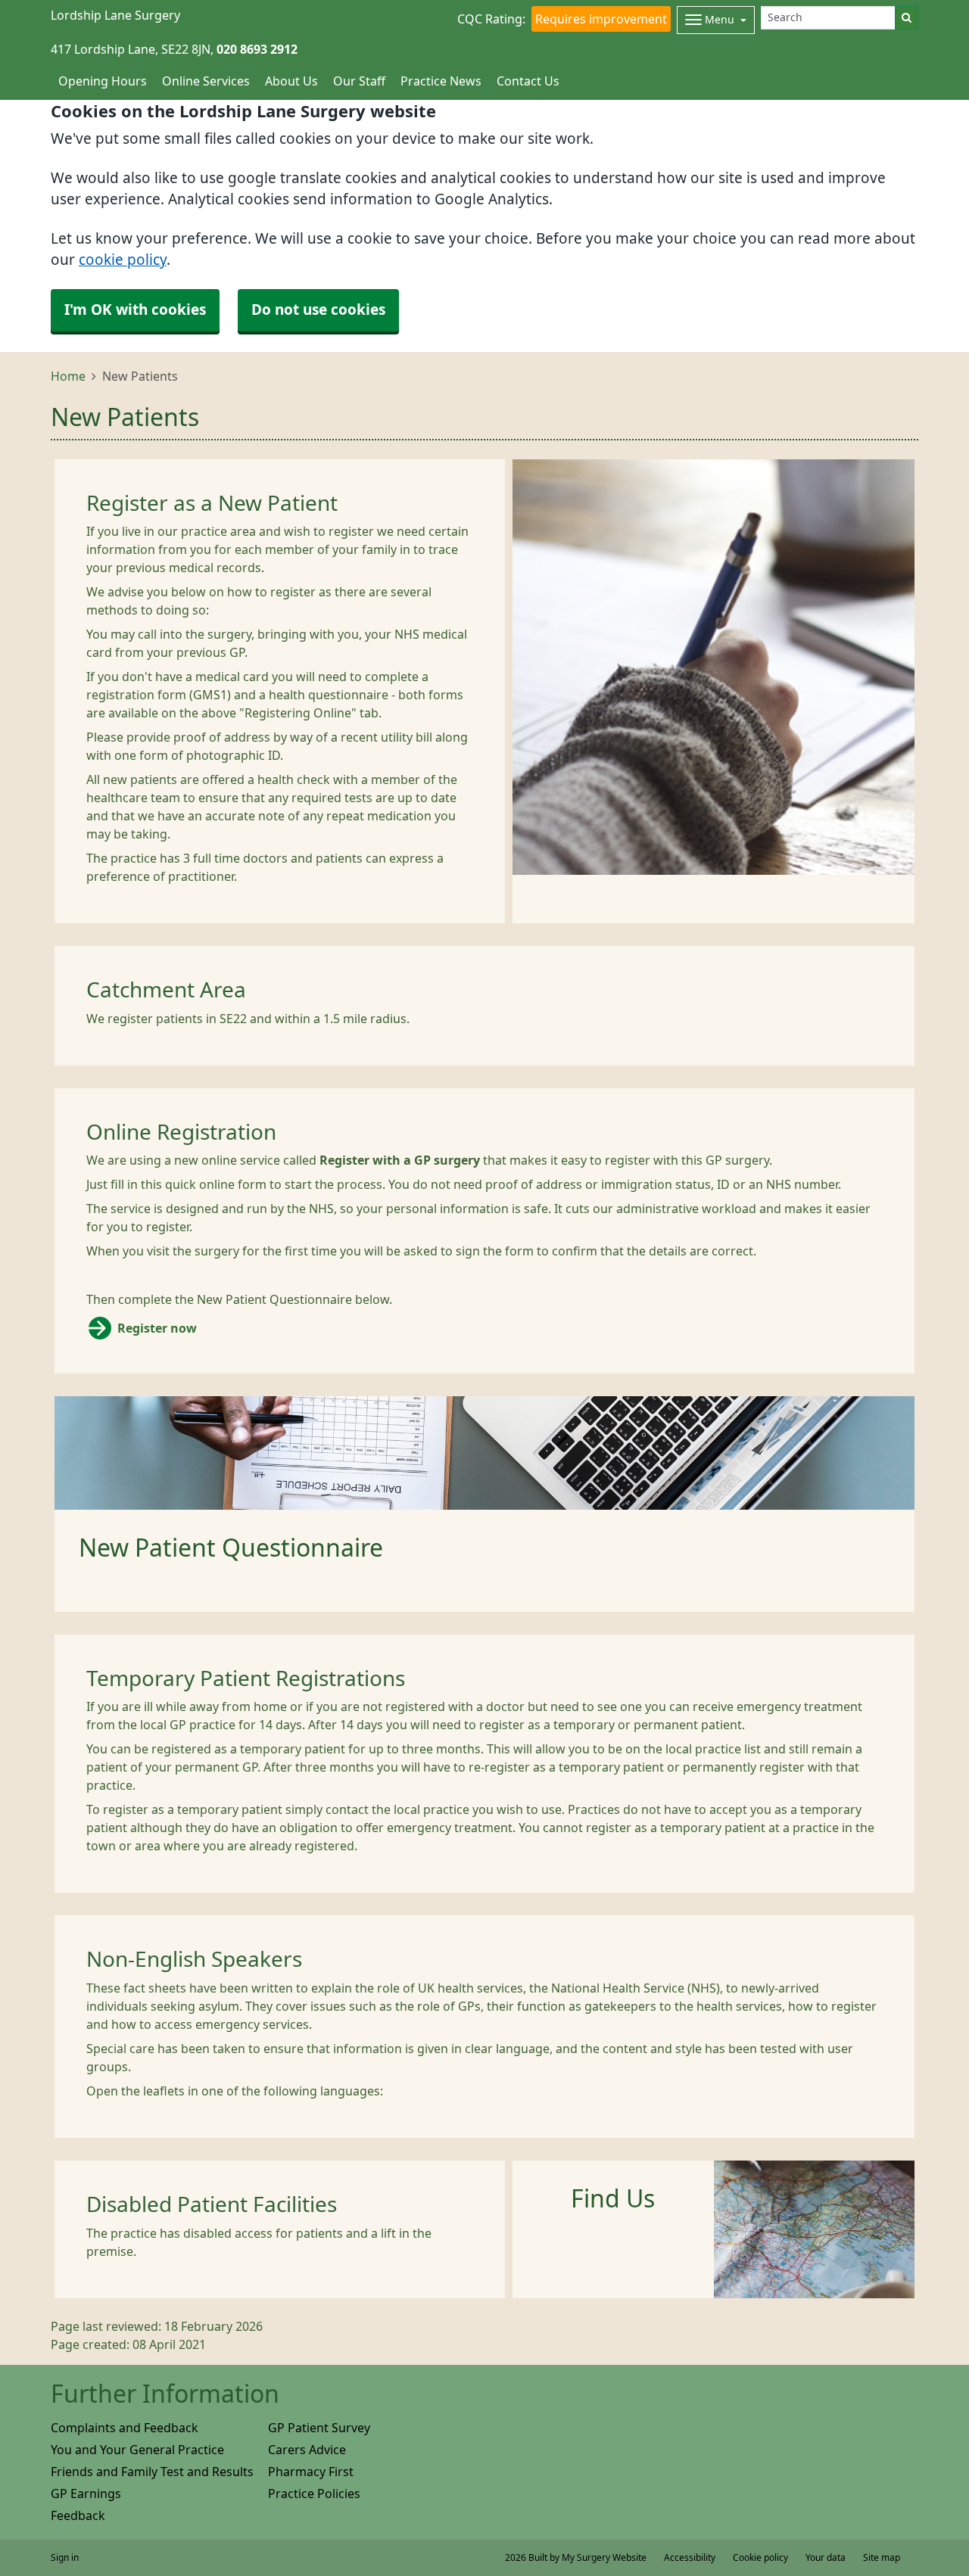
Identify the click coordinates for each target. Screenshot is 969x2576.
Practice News (441, 81)
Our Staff (359, 81)
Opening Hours (103, 81)
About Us (291, 81)
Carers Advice (307, 2450)
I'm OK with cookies (135, 310)
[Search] (907, 18)
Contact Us (528, 81)
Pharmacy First (311, 2472)
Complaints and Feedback (125, 2428)
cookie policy (123, 260)
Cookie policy (760, 2558)
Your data (826, 2558)
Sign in (65, 2558)
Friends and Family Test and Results (152, 2472)
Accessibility (690, 2558)
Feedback (78, 2515)
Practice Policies (314, 2494)
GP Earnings (86, 2494)
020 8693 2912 (257, 49)
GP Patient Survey (319, 2428)
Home (68, 376)
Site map (882, 2558)
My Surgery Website (604, 2558)
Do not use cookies (318, 310)
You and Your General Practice (137, 2450)
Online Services (206, 81)
